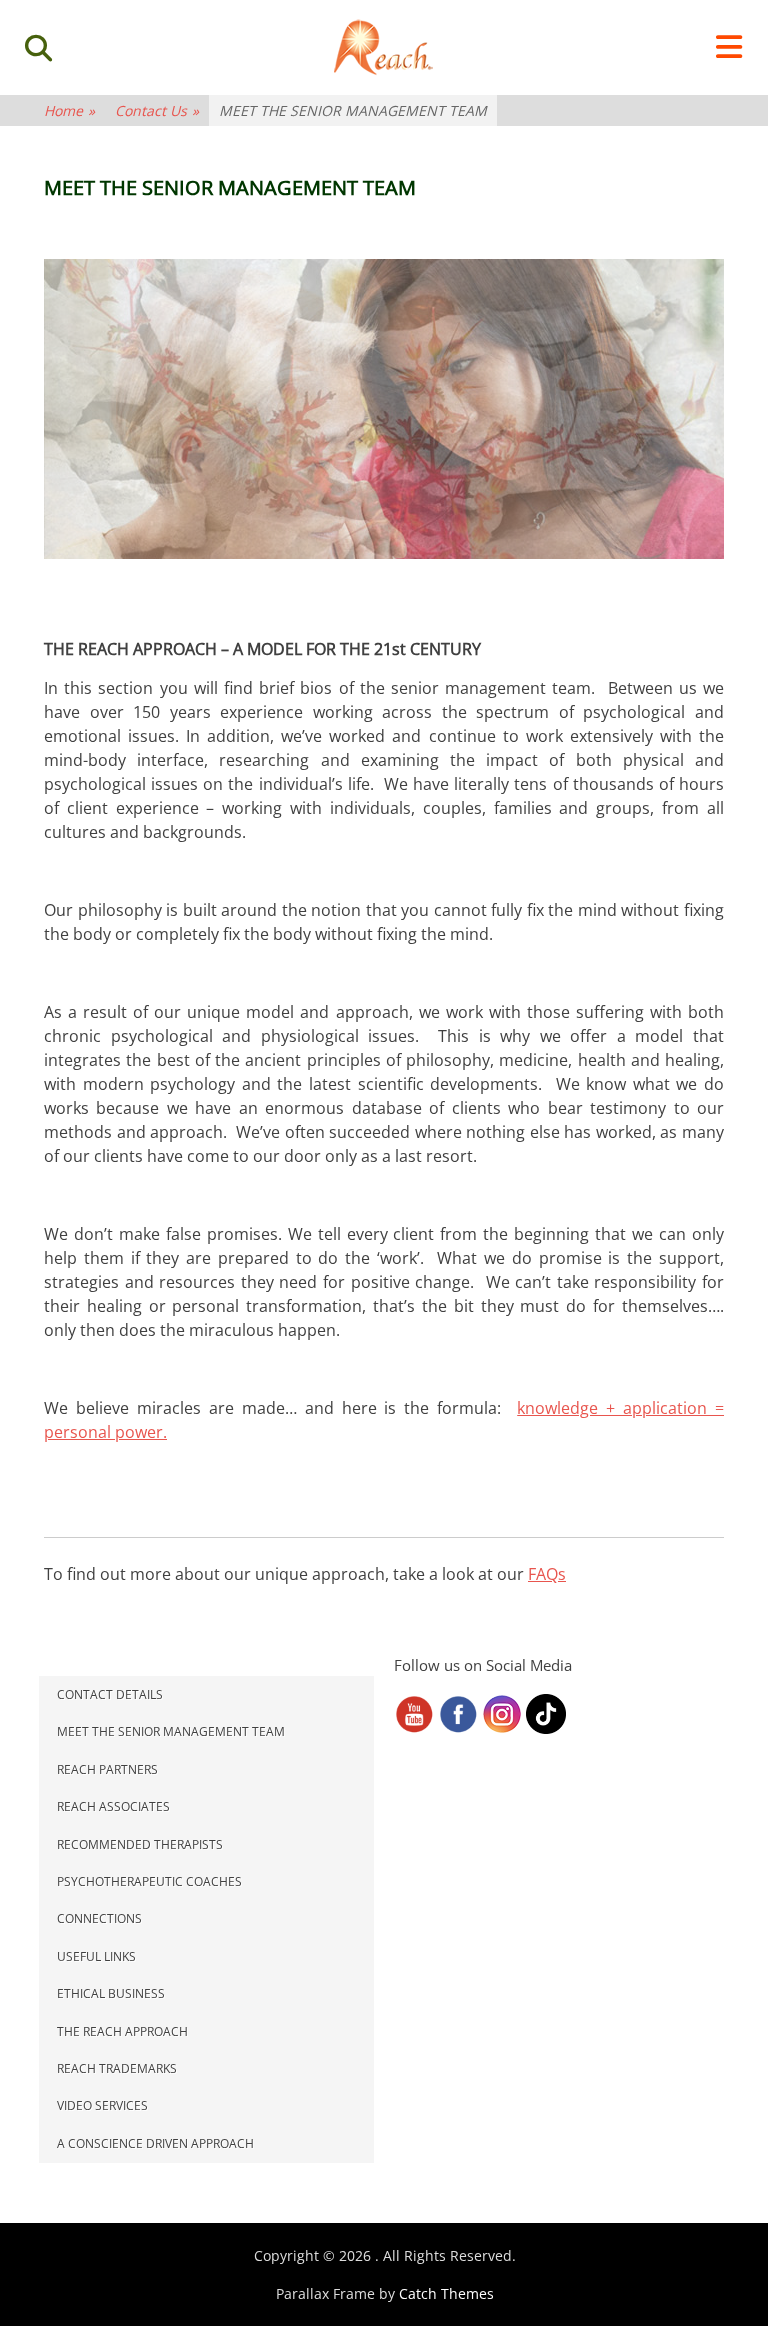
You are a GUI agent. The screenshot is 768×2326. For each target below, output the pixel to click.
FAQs (547, 1574)
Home (69, 110)
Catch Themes (446, 2293)
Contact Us (157, 110)
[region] (384, 409)
